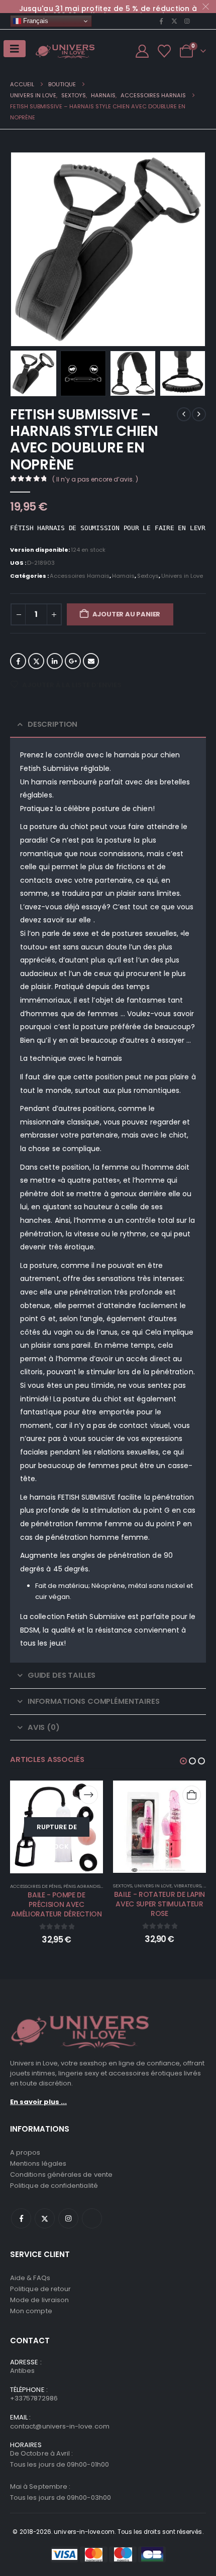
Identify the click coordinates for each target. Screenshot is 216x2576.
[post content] (57, 1827)
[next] (199, 414)
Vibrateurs (188, 1886)
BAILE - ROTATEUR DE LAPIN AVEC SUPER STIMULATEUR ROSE (159, 1904)
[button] (23, 249)
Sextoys (148, 576)
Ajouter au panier (127, 614)
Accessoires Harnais (80, 576)
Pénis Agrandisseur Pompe (96, 1886)
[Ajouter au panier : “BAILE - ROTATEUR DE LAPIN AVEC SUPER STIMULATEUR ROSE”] (192, 1795)
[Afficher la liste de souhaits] (165, 51)
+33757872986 (34, 2398)
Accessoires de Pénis (36, 1886)
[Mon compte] (142, 51)
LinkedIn (55, 661)
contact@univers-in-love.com (60, 2426)
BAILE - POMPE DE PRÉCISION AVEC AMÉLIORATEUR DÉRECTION (56, 1904)
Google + (73, 661)
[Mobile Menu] (15, 49)
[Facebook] (161, 21)
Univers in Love (182, 576)
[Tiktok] (200, 21)
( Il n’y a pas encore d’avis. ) (95, 479)
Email (91, 661)
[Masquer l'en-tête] (65, 51)
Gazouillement (36, 661)
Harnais (123, 576)
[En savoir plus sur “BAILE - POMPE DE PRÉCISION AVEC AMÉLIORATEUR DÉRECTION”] (89, 1795)
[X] (174, 21)
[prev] (184, 414)
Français (35, 21)
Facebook (18, 661)
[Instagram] (187, 21)
